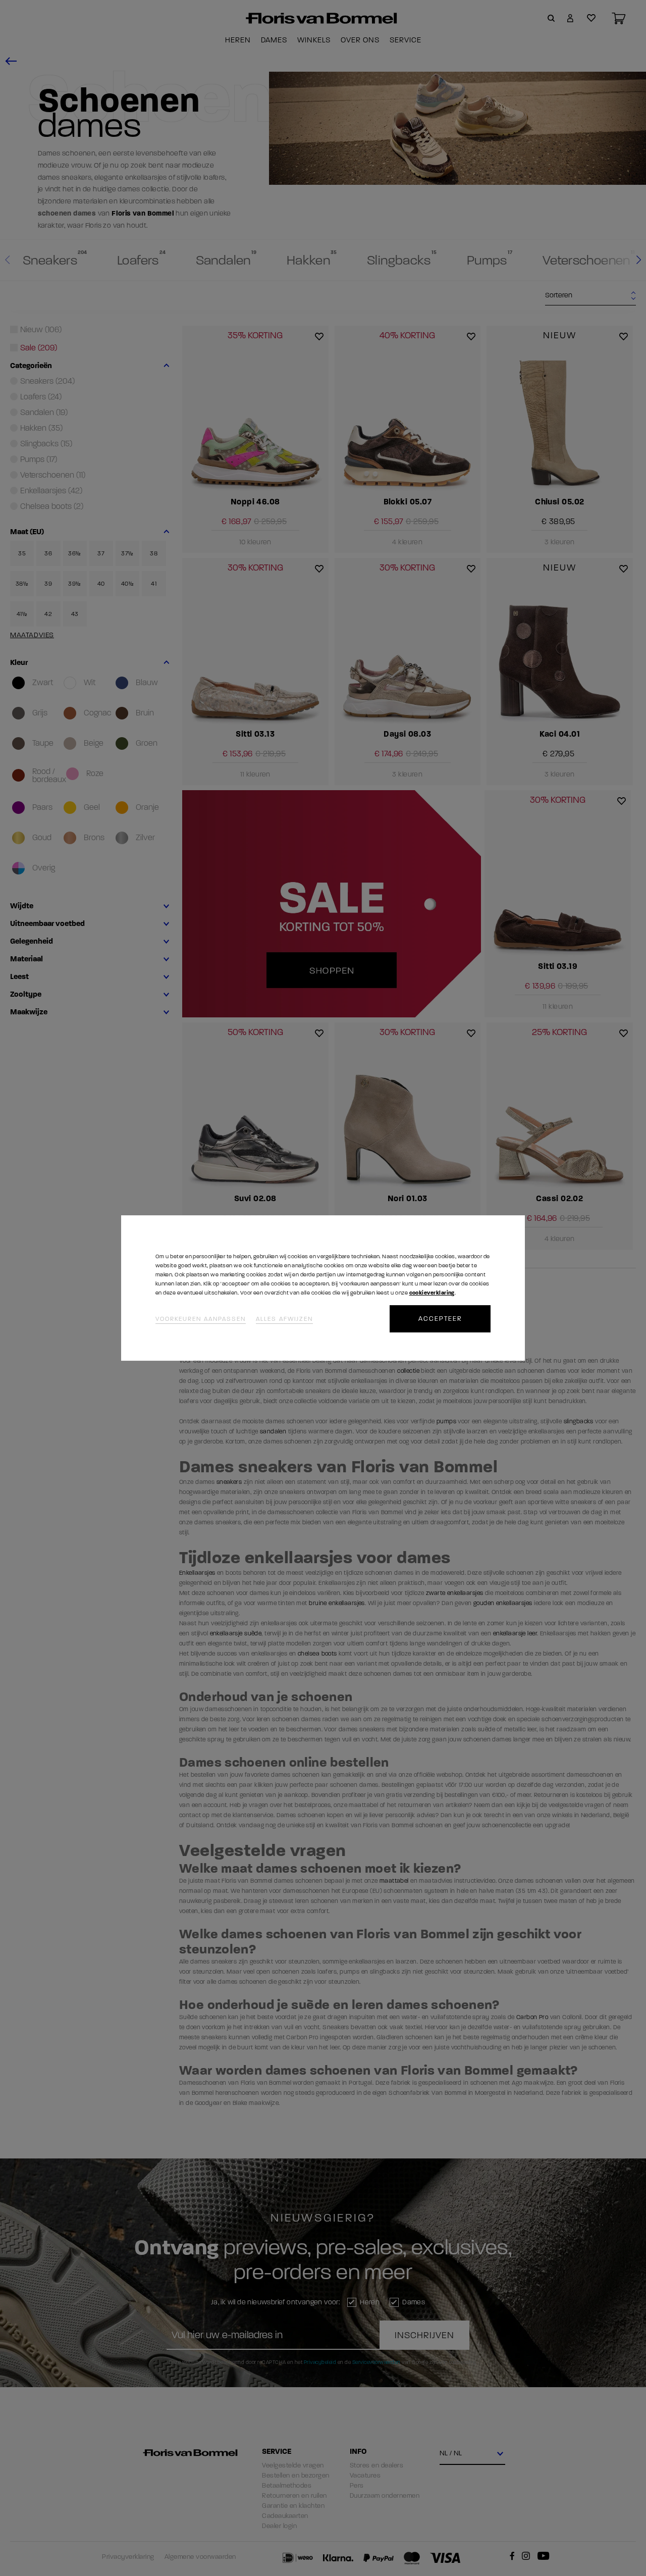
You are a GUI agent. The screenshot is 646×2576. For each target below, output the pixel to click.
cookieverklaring (432, 1293)
